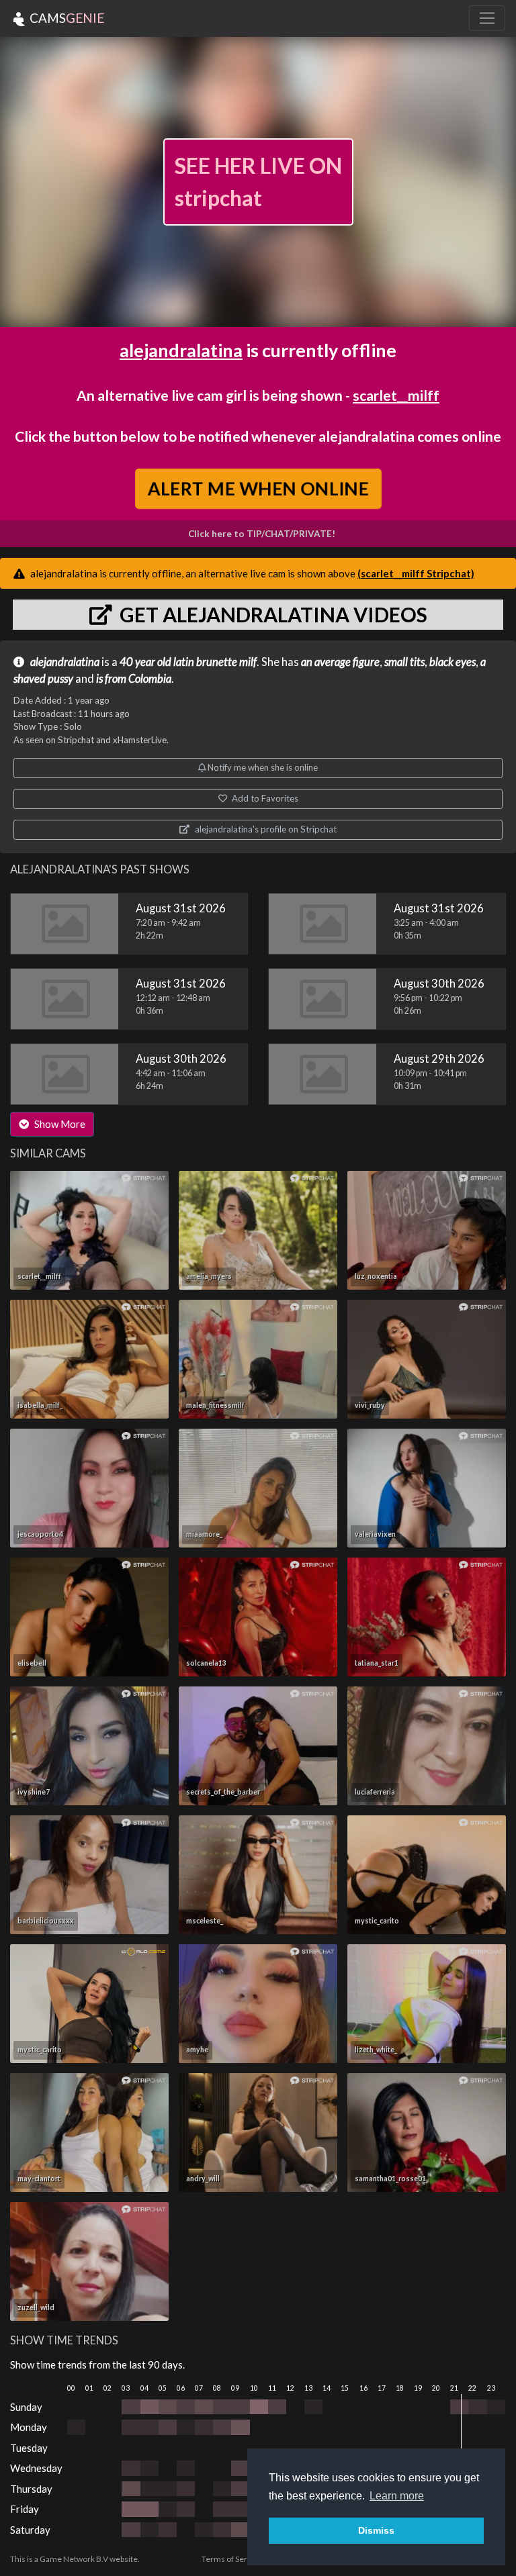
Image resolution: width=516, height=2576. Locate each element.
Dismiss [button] (376, 2530)
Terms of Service (232, 2559)
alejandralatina (181, 350)
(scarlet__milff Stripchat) (416, 573)
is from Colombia (134, 679)
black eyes (453, 662)
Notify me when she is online (262, 767)
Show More (59, 1124)
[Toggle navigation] (487, 18)
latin (184, 662)
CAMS (66, 18)
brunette (217, 662)
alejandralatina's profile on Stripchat (265, 829)
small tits (404, 662)
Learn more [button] (397, 2496)
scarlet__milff (396, 395)
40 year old (145, 662)
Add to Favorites (264, 798)
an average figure (340, 662)
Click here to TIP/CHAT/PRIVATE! (262, 534)
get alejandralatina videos (271, 614)
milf (248, 662)
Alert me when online (258, 488)
